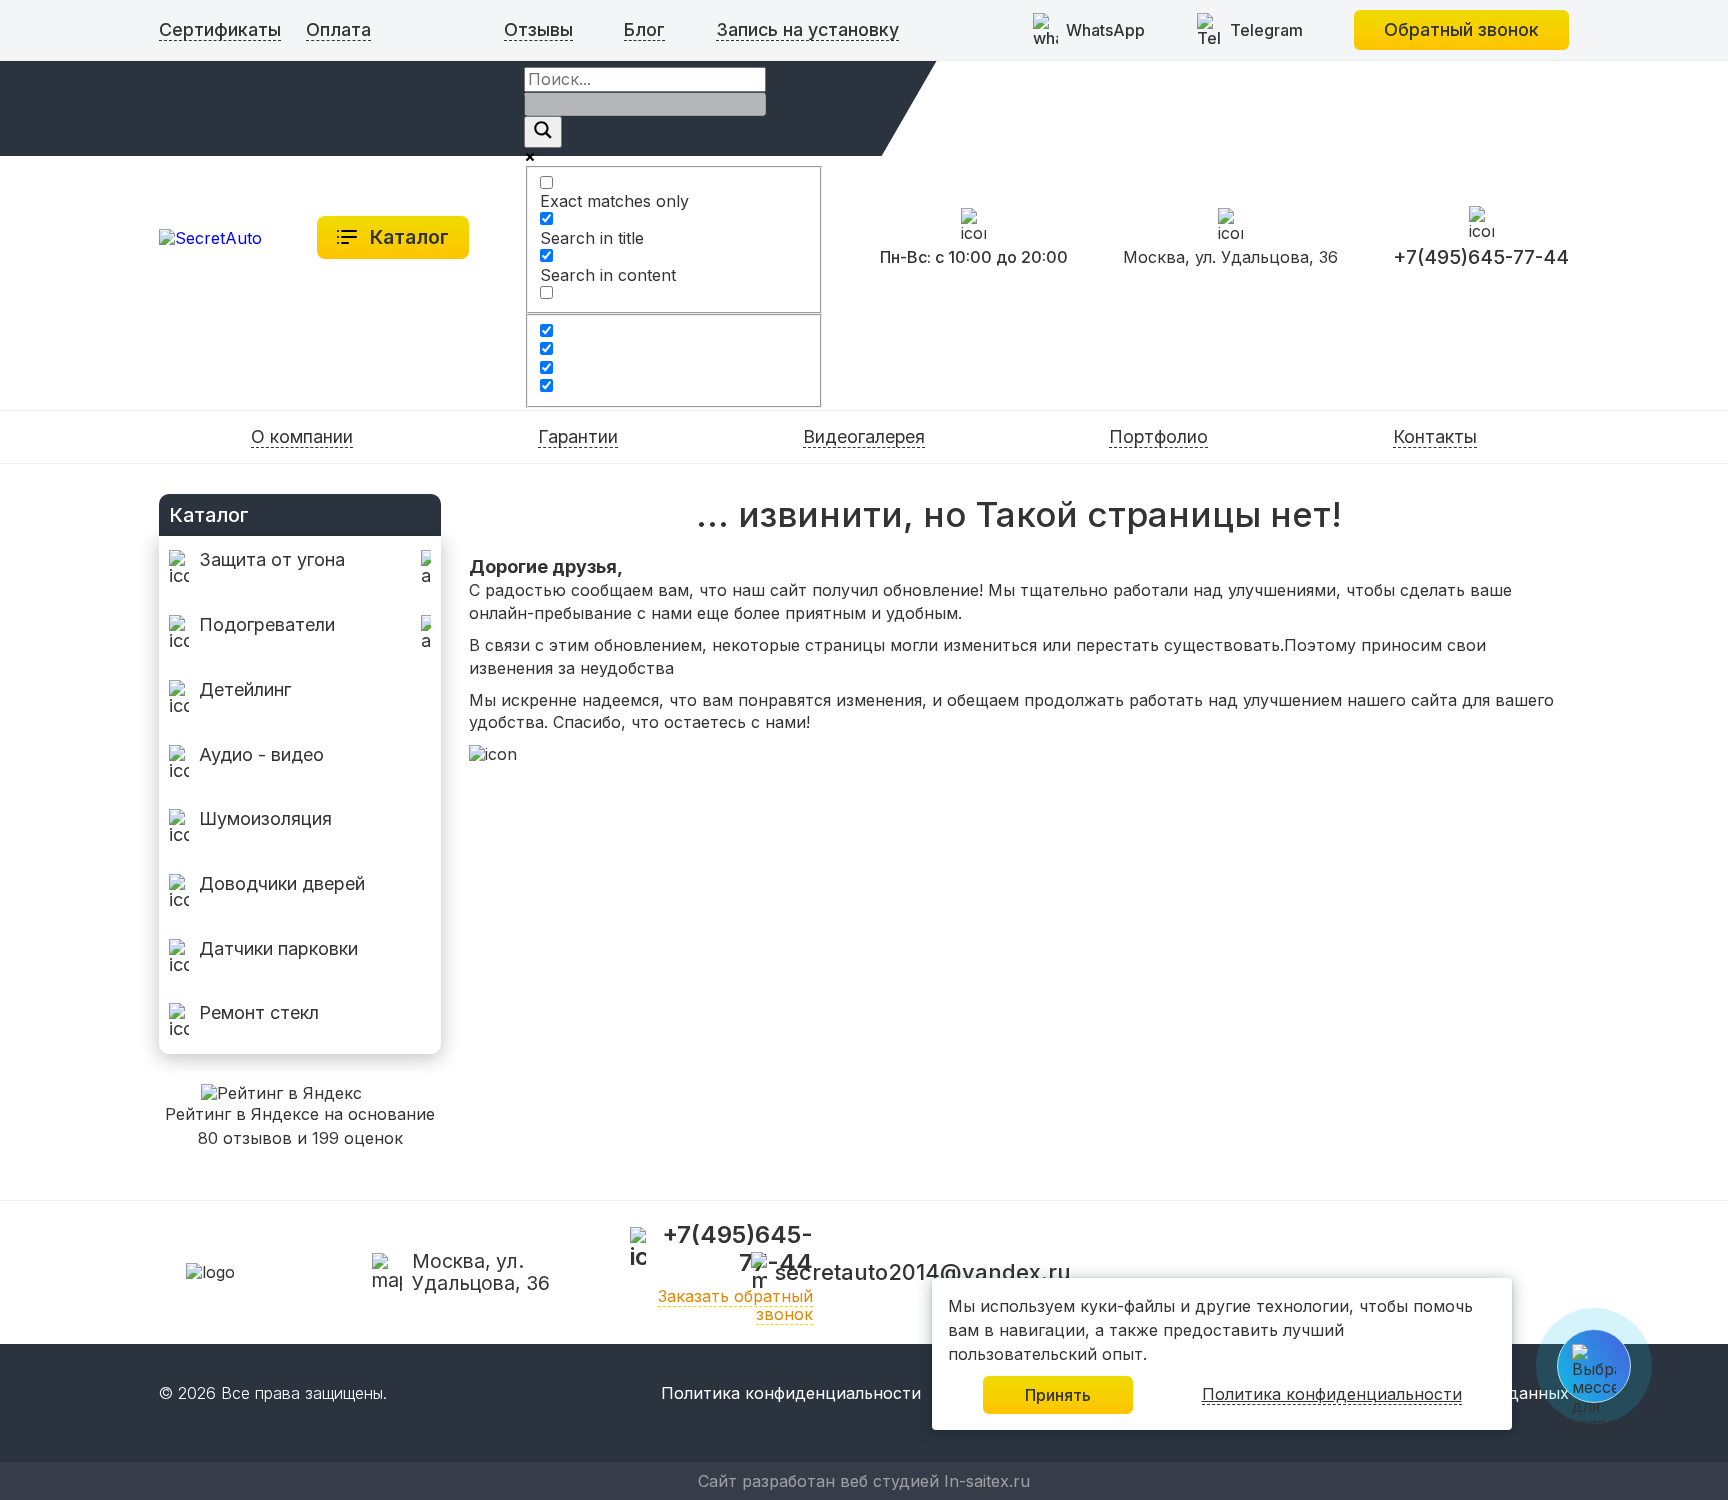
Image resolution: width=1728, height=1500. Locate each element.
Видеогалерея (864, 436)
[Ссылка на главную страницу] (210, 237)
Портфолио (1158, 436)
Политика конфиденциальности (791, 1393)
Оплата (338, 29)
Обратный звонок (1461, 29)
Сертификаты (220, 29)
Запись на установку (807, 29)
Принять (1058, 1395)
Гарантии (578, 436)
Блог (644, 29)
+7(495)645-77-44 (1481, 257)
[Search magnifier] (543, 131)
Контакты (1435, 436)
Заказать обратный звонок (735, 1305)
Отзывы (538, 29)
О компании (302, 436)
